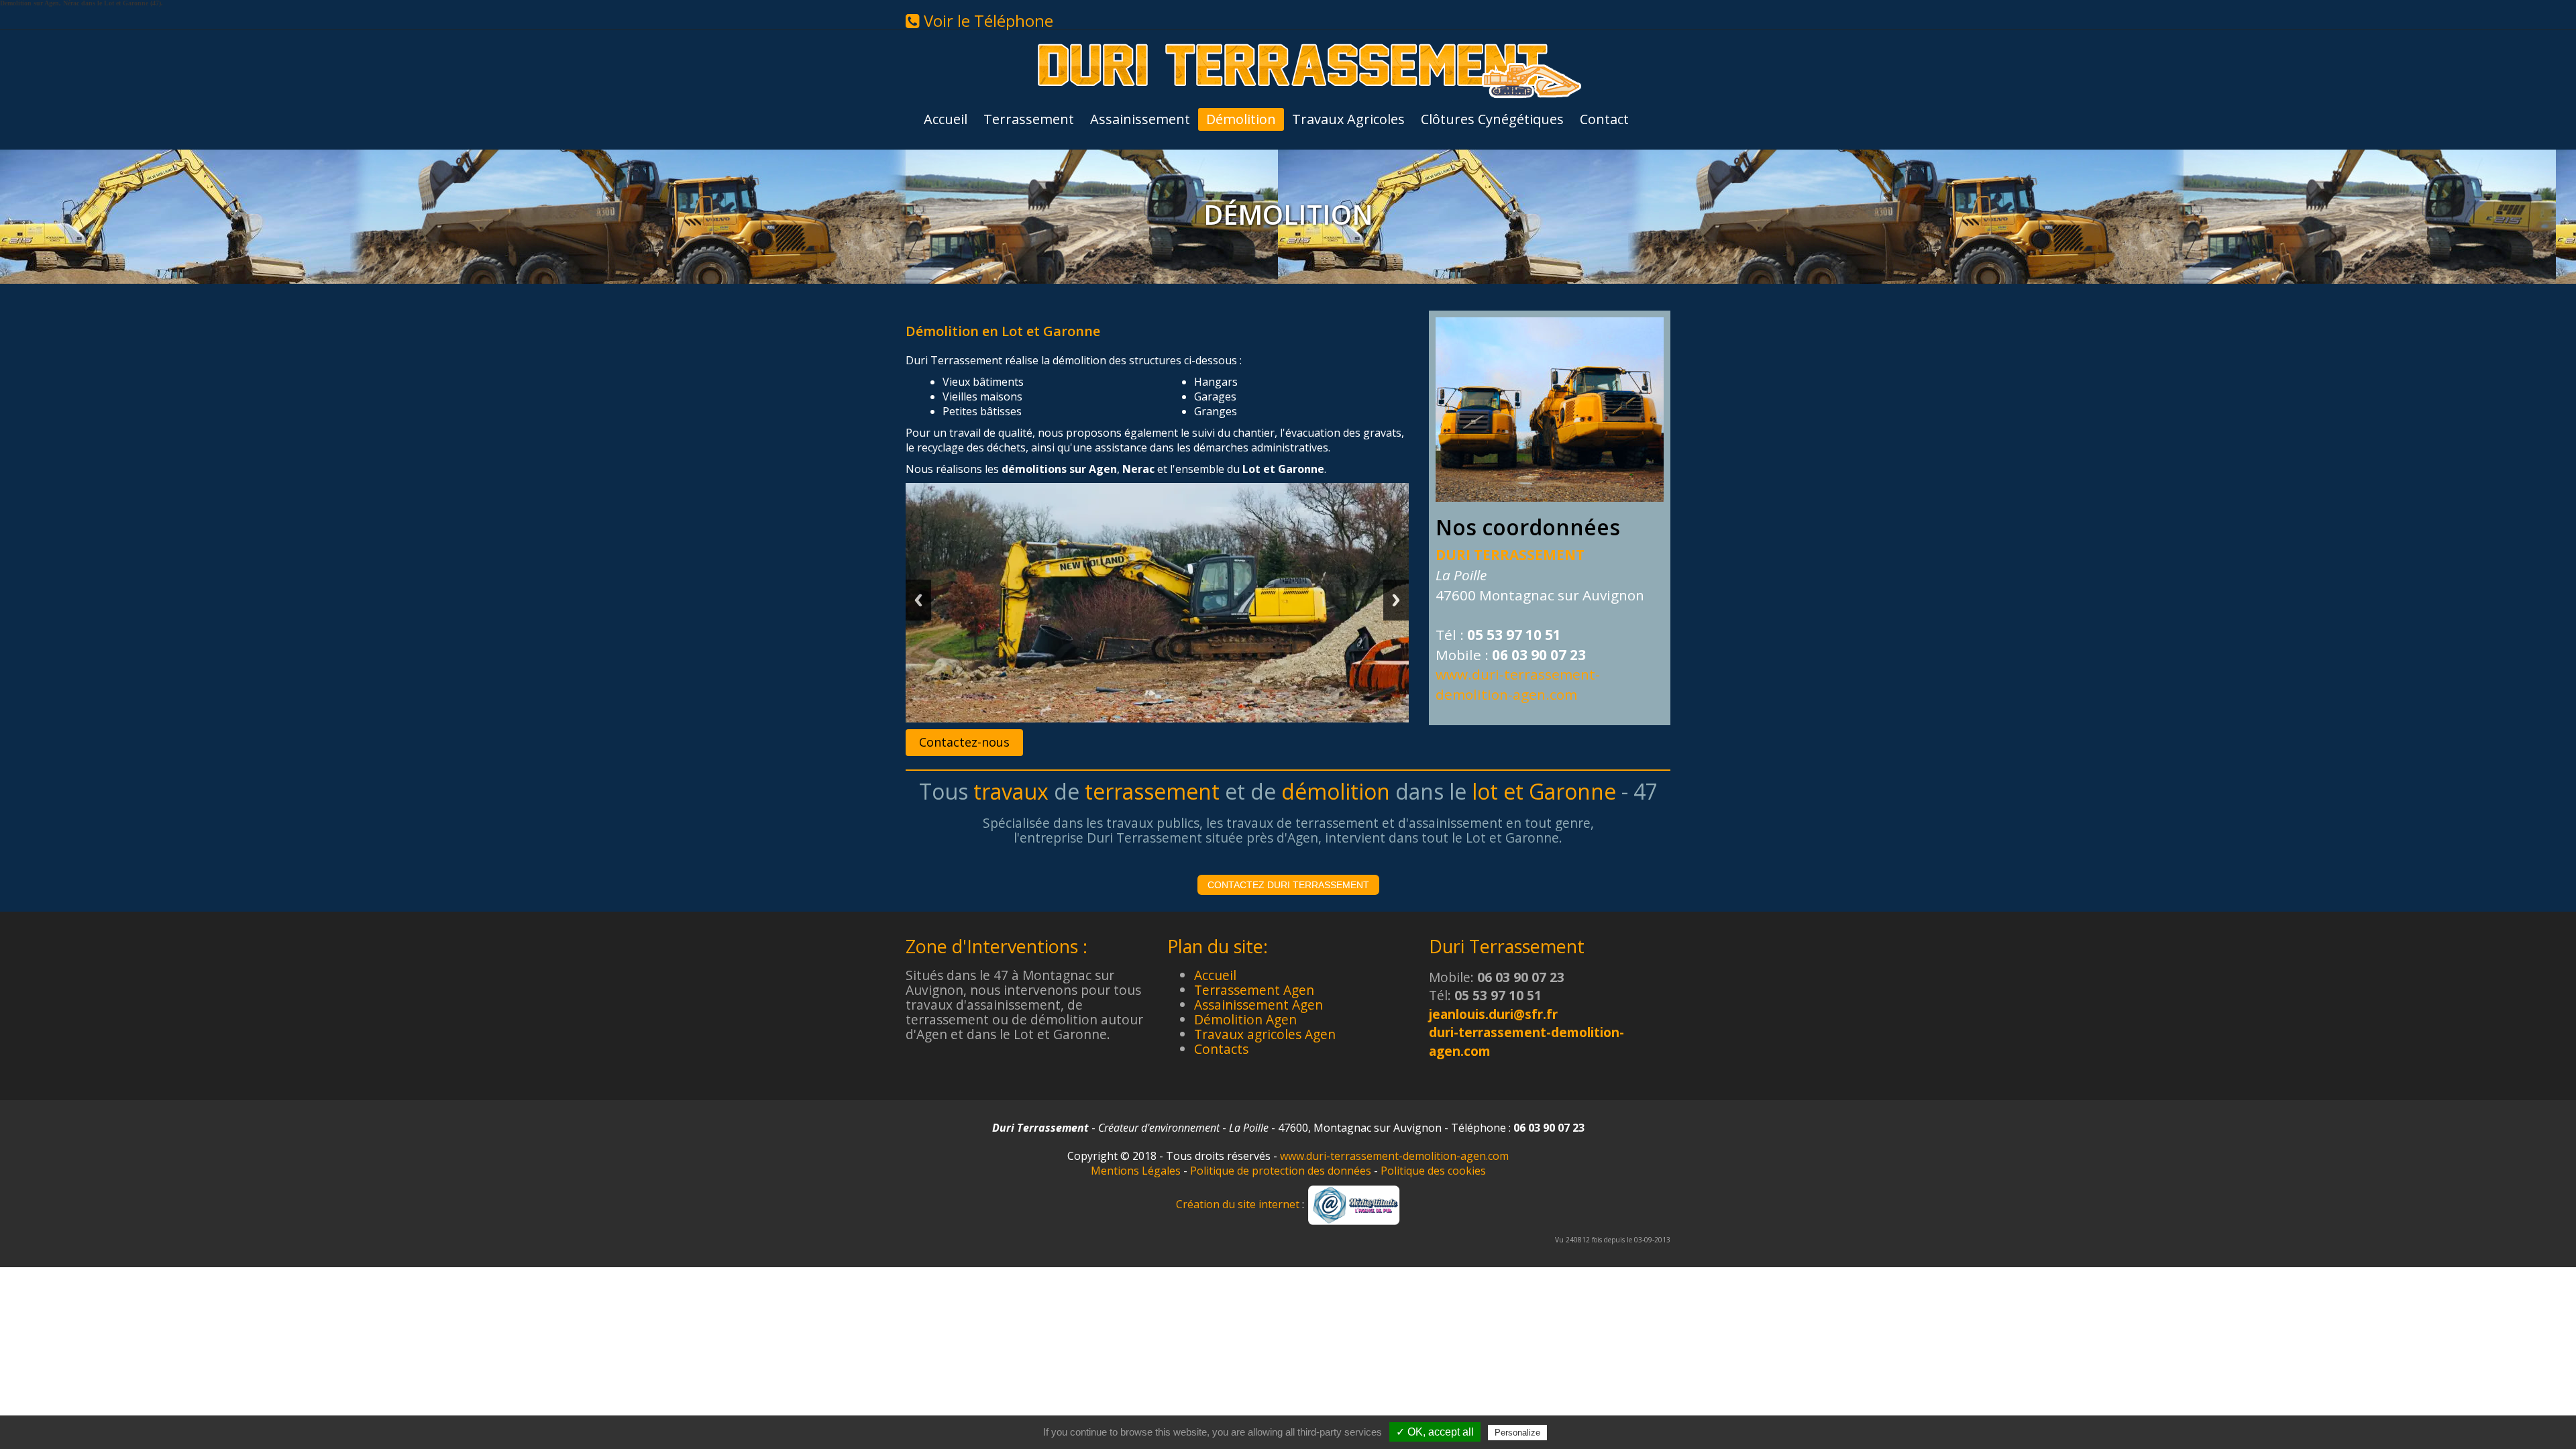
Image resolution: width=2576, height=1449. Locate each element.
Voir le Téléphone (986, 20)
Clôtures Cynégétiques (1492, 119)
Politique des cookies (1433, 1171)
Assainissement (1140, 119)
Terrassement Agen (1254, 990)
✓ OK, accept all (1435, 1432)
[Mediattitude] (1354, 1204)
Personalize (1517, 1433)
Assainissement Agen (1258, 1005)
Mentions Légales (1136, 1171)
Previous (918, 600)
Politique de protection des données (1281, 1171)
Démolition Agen (1245, 1019)
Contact (1604, 119)
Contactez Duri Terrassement (1288, 885)
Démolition (1241, 119)
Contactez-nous (964, 742)
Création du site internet (1238, 1204)
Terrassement (1029, 119)
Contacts (1221, 1049)
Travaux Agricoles (1348, 119)
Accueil (946, 119)
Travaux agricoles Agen (1265, 1034)
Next (1396, 600)
